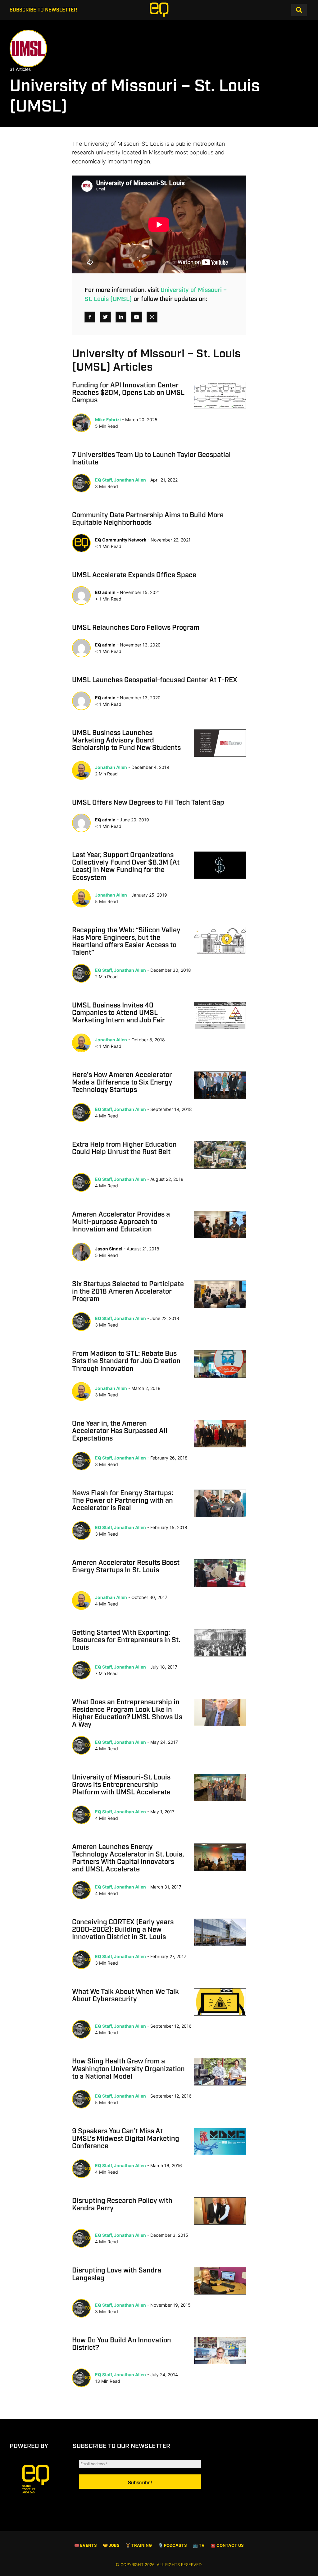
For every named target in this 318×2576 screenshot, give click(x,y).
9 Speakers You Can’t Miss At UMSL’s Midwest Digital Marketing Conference (126, 2139)
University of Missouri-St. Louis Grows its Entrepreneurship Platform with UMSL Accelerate (121, 1785)
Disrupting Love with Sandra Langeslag (117, 2274)
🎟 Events (86, 2545)
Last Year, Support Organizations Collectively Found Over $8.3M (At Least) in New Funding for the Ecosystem (126, 867)
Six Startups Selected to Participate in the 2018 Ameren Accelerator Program (128, 1292)
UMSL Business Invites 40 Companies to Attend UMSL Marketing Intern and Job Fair (118, 1013)
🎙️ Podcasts (173, 2545)
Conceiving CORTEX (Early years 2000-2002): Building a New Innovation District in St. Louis (123, 1930)
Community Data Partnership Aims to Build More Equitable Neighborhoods (148, 519)
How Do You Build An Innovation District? (122, 2344)
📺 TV (199, 2545)
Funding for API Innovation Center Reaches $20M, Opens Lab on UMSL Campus (128, 393)
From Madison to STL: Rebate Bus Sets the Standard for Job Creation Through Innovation (126, 1361)
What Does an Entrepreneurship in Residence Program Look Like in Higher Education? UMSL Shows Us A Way (127, 1714)
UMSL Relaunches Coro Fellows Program (136, 628)
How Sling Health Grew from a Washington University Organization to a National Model (128, 2069)
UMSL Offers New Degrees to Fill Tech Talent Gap (148, 803)
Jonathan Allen (111, 767)
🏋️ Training (139, 2545)
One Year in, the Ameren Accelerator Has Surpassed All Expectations (120, 1431)
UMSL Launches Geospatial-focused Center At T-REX (155, 680)
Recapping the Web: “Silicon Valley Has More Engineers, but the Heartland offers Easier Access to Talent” (126, 942)
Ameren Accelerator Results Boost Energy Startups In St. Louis (126, 1567)
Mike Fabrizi (108, 420)
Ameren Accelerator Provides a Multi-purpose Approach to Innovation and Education (121, 1222)
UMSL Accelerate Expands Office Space (134, 575)
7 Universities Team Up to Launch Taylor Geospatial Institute (151, 459)
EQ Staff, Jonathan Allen (120, 480)
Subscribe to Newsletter (43, 10)
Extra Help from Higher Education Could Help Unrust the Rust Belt (124, 1149)
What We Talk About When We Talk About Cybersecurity (125, 1996)
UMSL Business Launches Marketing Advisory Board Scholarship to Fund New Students (126, 741)
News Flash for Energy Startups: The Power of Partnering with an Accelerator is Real (123, 1501)
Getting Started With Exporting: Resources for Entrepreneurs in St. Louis (126, 1640)
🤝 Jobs (111, 2545)
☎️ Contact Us (227, 2545)
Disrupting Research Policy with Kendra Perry (122, 2205)
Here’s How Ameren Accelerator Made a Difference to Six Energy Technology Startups (122, 1083)
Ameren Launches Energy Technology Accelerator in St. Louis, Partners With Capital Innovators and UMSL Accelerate (128, 1859)
